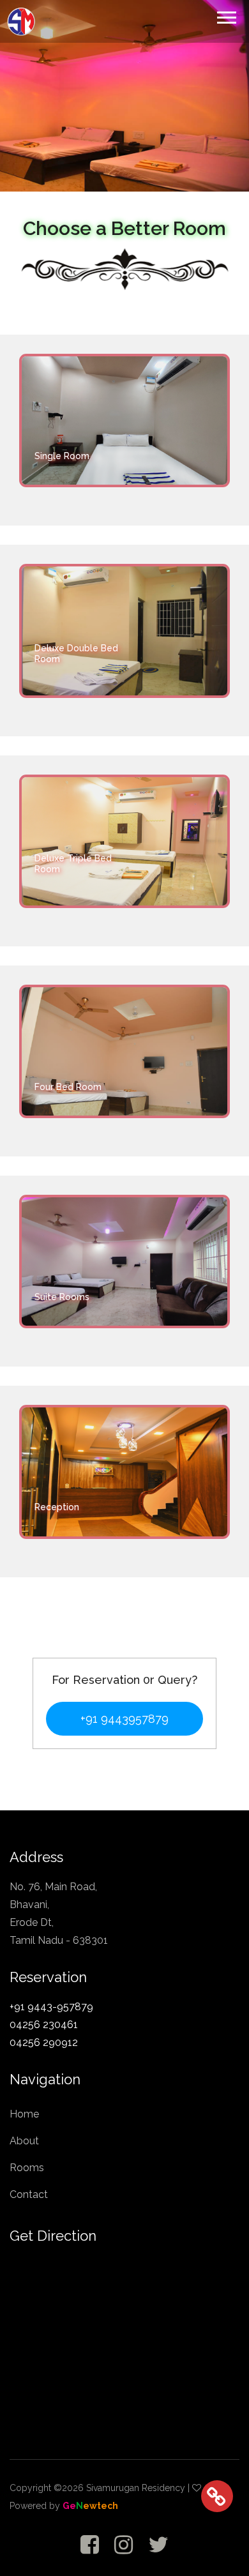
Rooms (27, 2168)
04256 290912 (44, 2042)
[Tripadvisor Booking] (217, 2448)
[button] (226, 15)
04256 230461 (44, 2025)
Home (24, 2114)
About (24, 2141)
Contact (29, 2194)
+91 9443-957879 (51, 2007)
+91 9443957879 (124, 1719)
